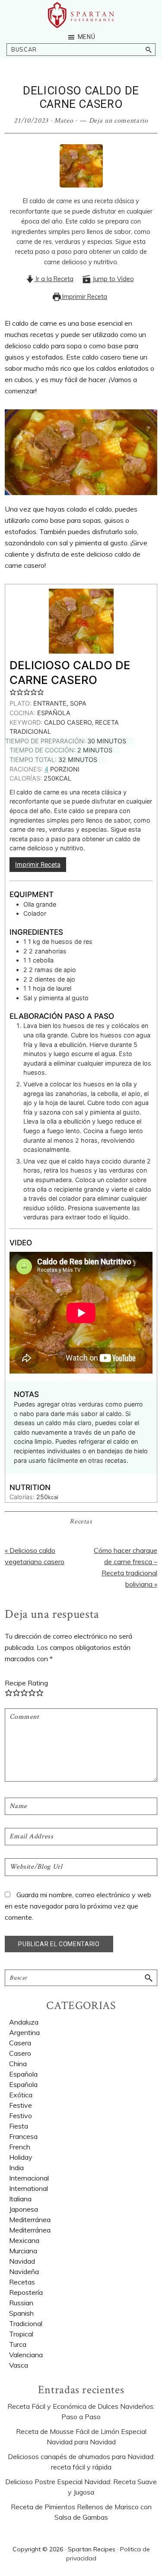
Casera (20, 2043)
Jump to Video (112, 279)
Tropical (21, 2334)
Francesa (23, 2136)
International (29, 2188)
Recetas (81, 1521)
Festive (21, 2105)
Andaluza (24, 2022)
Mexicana (24, 2240)
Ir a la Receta (54, 279)
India (16, 2168)
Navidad (22, 2261)
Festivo (21, 2116)
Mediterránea (30, 2220)
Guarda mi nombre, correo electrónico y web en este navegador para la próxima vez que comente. (78, 1906)
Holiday (21, 2157)
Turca (18, 2344)
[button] (13, 692)
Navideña (24, 2271)
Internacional (29, 2178)
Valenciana (26, 2355)
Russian (21, 2303)
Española (23, 2084)
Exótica (21, 2095)
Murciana (23, 2251)
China (18, 2064)
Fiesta (19, 2126)
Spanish (21, 2313)
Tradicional (26, 2323)
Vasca (19, 2365)
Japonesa (24, 2209)
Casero (20, 2053)
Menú (87, 37)
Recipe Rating (26, 1683)
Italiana (20, 2199)
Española (23, 2074)
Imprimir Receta (84, 297)
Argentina (24, 2032)
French (20, 2147)
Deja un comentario (119, 121)
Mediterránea (30, 2230)
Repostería (26, 2292)
